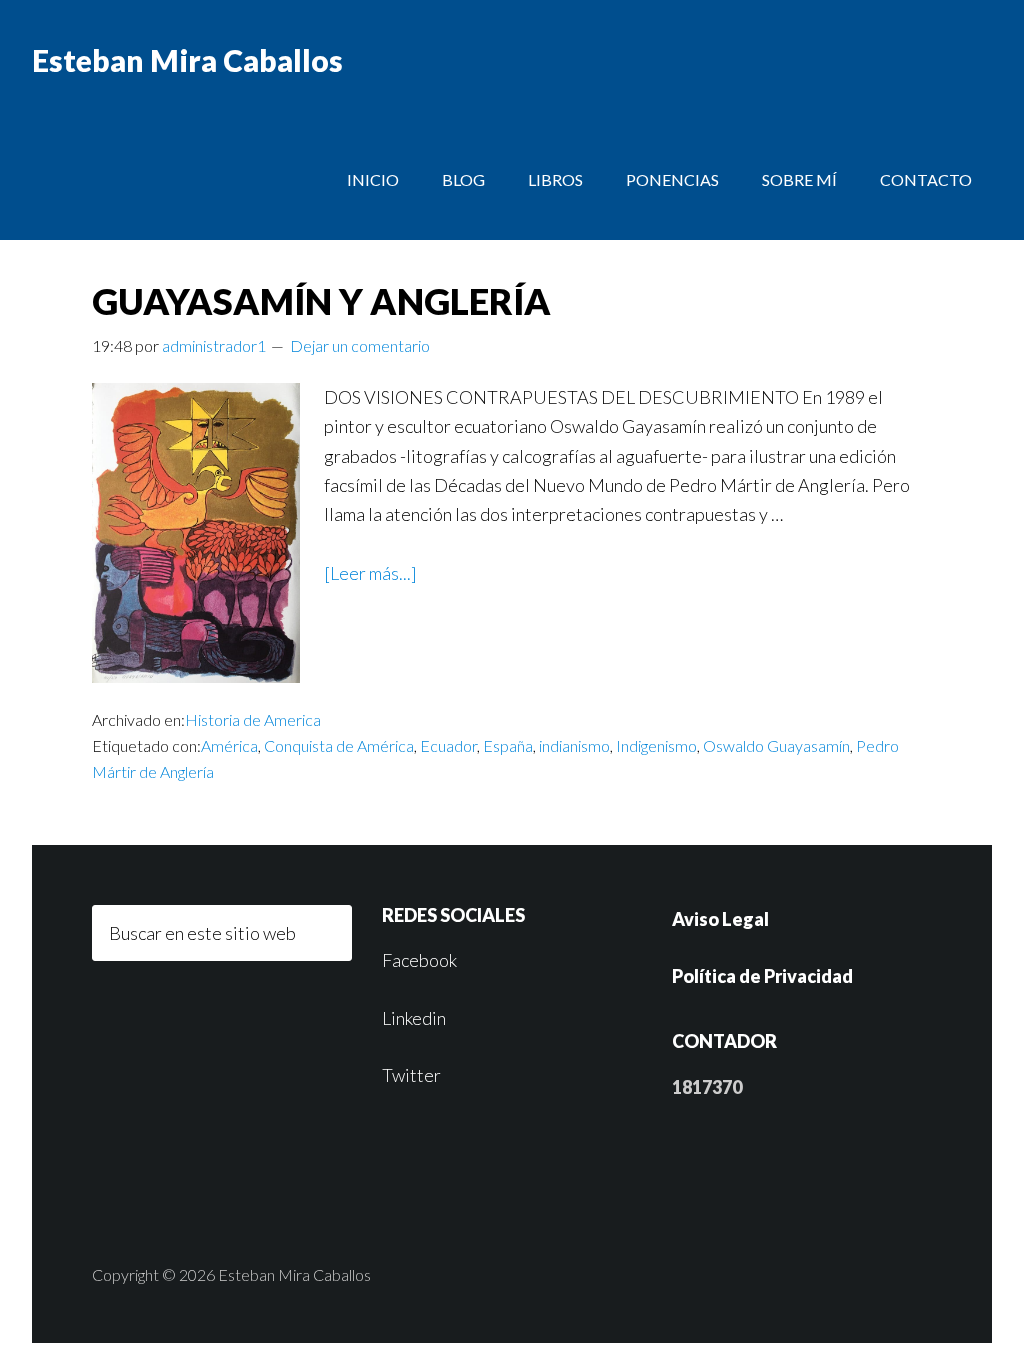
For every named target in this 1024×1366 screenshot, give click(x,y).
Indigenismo (656, 745)
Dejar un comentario (360, 345)
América (229, 745)
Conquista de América (339, 745)
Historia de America (253, 719)
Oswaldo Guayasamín (776, 745)
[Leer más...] (370, 573)
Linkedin (414, 1018)
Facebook (419, 960)
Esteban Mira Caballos (187, 60)
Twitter (411, 1075)
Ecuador (448, 745)
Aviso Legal (720, 919)
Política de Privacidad (762, 976)
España (508, 745)
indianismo (574, 745)
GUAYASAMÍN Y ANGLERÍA (321, 301)
